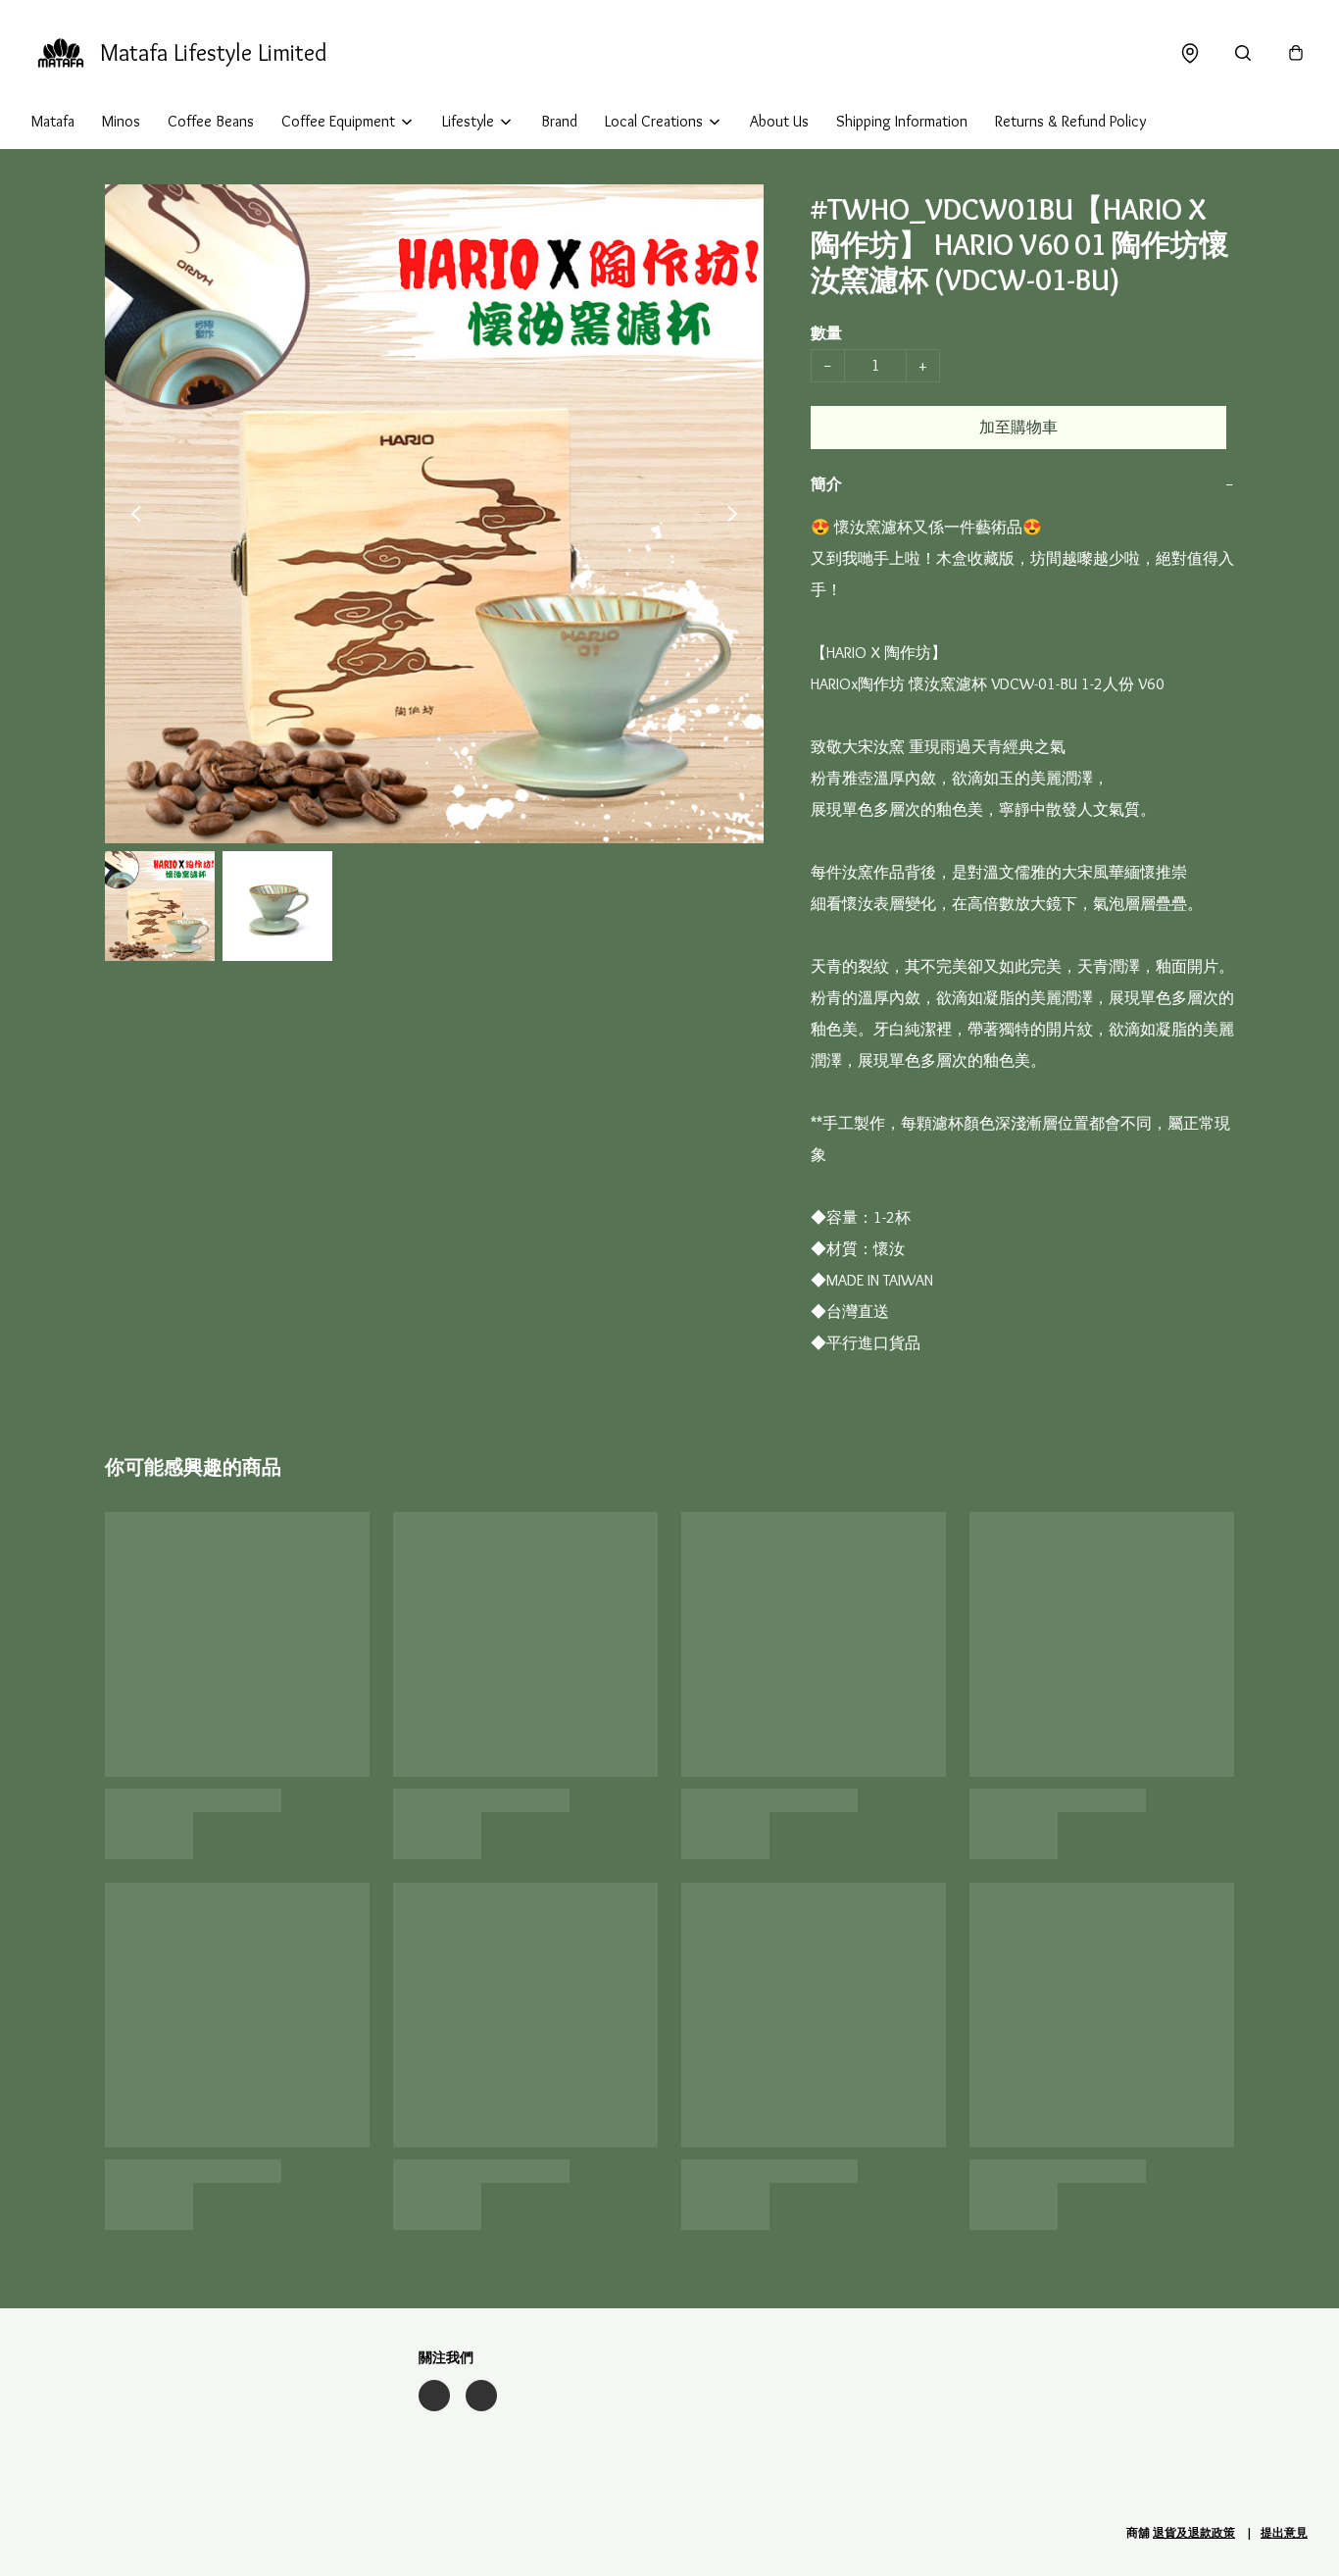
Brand (559, 121)
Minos (121, 121)
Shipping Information (902, 121)
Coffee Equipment (338, 121)
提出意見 (1284, 2532)
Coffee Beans (211, 121)
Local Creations (654, 121)
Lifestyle (468, 121)
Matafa (53, 121)
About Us (779, 121)
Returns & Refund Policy (1070, 121)
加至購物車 (1018, 427)
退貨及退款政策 (1194, 2532)
